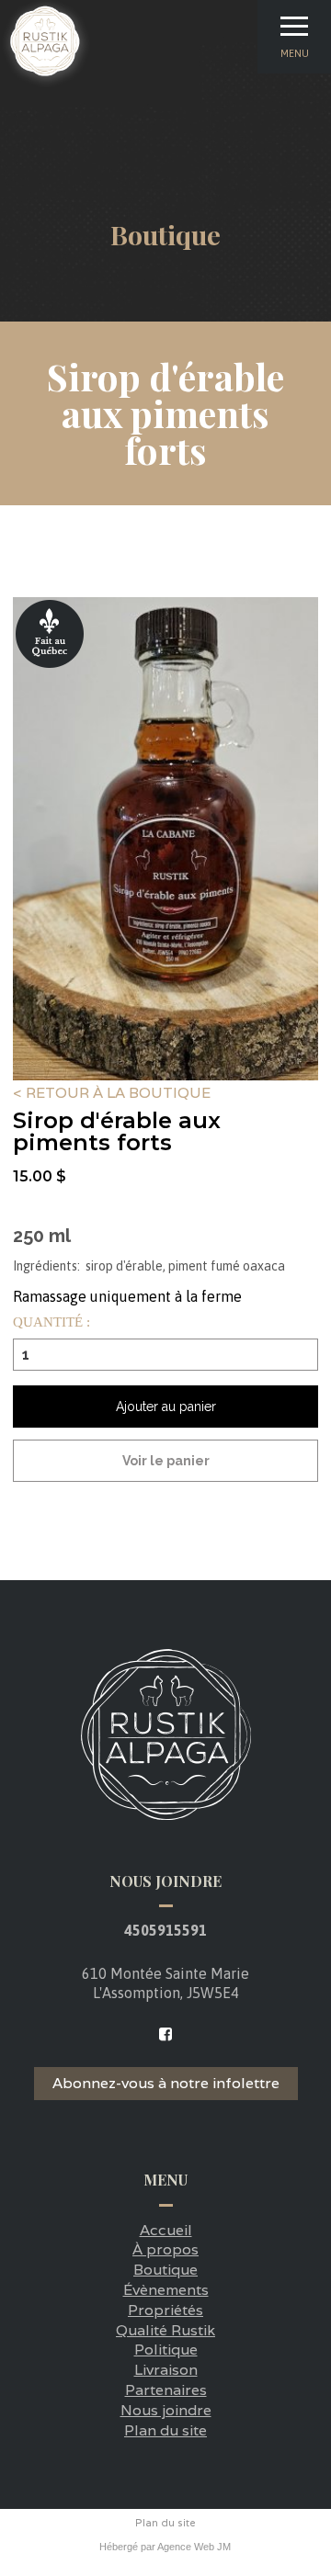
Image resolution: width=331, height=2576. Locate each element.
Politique (166, 2350)
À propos (165, 2249)
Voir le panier (166, 1461)
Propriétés (165, 2310)
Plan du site (165, 2430)
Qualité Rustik (165, 2330)
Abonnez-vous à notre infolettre (166, 2083)
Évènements (166, 2290)
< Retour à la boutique (112, 1094)
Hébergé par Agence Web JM (165, 2547)
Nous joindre (166, 2410)
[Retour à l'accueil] (46, 84)
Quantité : (51, 1322)
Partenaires (166, 2390)
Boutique (165, 2270)
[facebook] (165, 2034)
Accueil (166, 2230)
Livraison (166, 2370)
